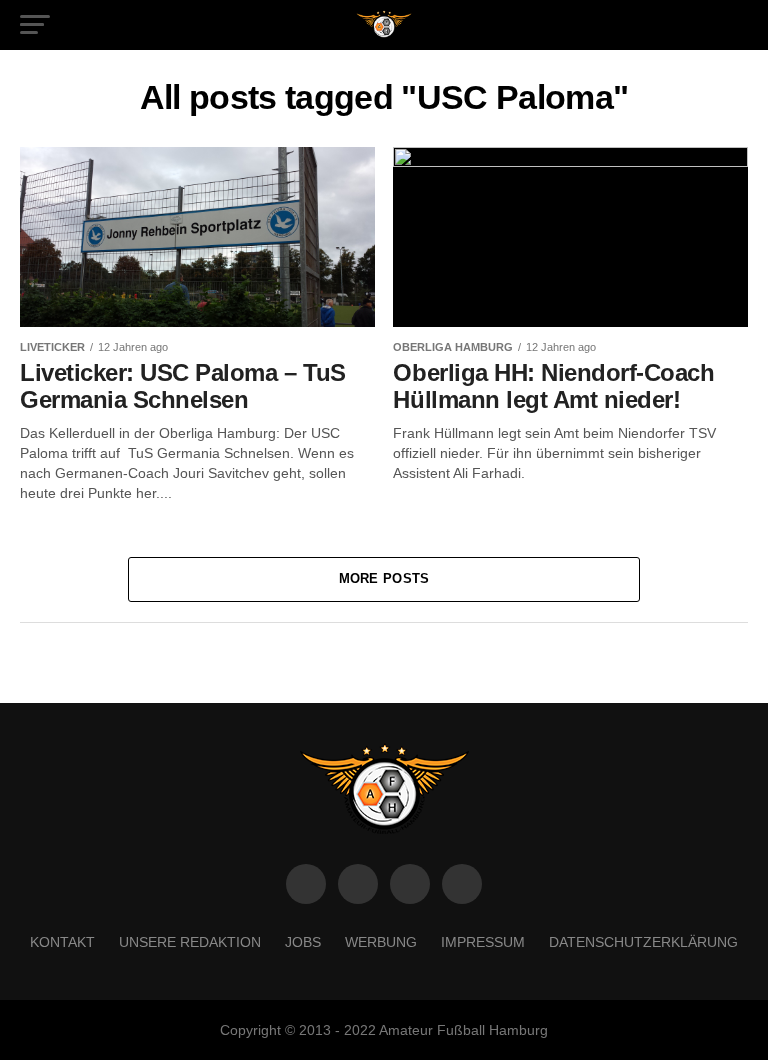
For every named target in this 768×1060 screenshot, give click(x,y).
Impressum (483, 942)
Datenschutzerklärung (643, 942)
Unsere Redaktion (190, 942)
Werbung (381, 942)
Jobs (303, 942)
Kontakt (62, 942)
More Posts (384, 578)
